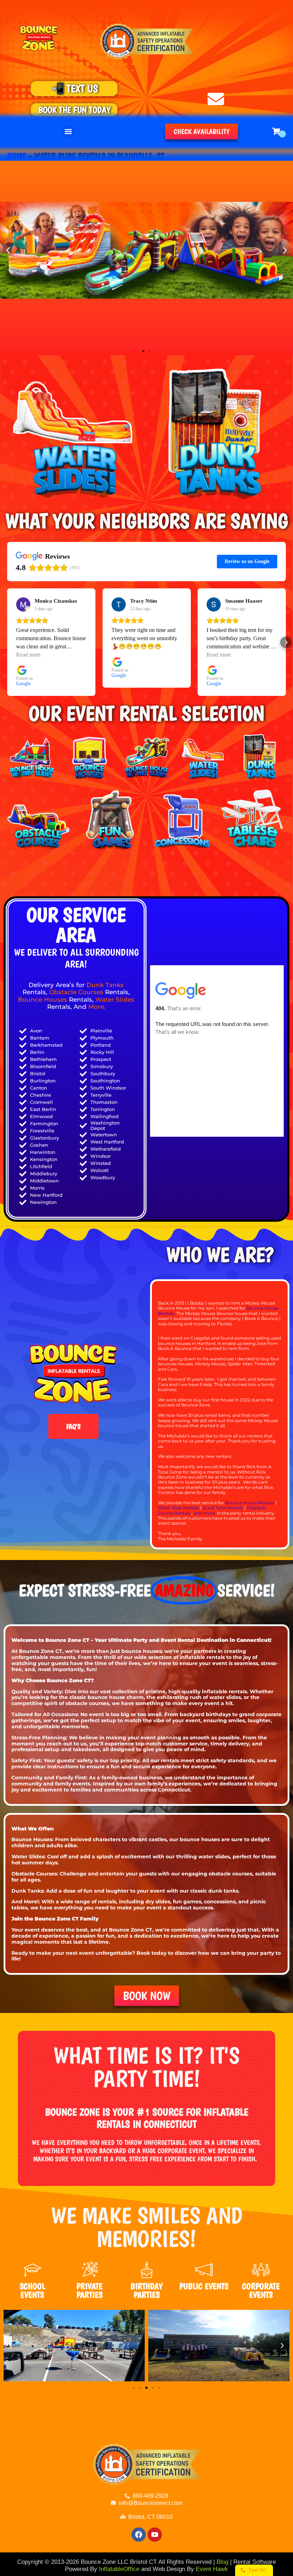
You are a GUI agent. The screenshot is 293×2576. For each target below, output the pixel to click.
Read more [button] (28, 655)
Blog (222, 2562)
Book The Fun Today (74, 110)
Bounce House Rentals (250, 1503)
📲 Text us (74, 88)
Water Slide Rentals (178, 1508)
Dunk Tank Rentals (223, 1508)
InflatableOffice (119, 2569)
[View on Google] (23, 604)
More (96, 1007)
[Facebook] (139, 2535)
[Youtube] (155, 2535)
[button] (68, 132)
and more (205, 1513)
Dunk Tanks (105, 985)
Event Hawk (212, 2569)
